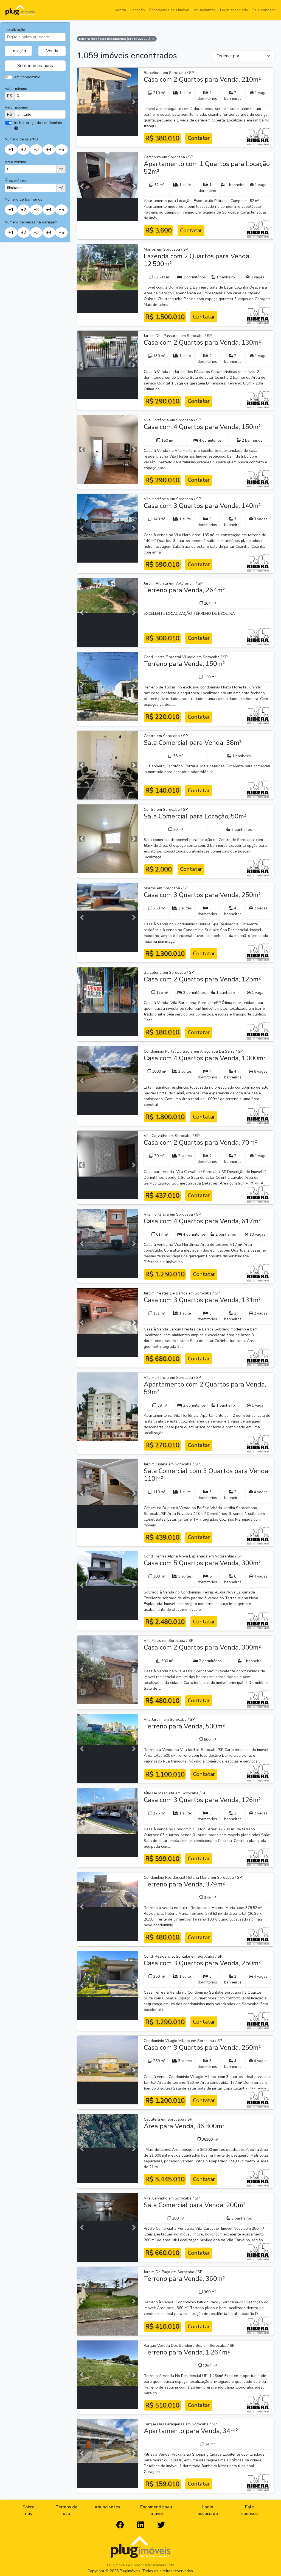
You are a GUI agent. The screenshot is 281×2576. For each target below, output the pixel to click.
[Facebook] (120, 2525)
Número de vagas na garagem (31, 222)
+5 (61, 150)
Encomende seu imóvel (169, 10)
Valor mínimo (16, 89)
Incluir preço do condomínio (38, 123)
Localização (15, 30)
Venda (120, 10)
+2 (24, 150)
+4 (49, 150)
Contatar (199, 138)
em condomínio (27, 77)
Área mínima (16, 162)
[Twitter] (161, 2525)
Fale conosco (264, 10)
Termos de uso (66, 2510)
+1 (11, 150)
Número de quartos (22, 139)
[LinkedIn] (141, 2525)
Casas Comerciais (56, 101)
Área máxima (16, 181)
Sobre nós (28, 2510)
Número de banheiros (23, 199)
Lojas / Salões (52, 132)
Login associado (234, 10)
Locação (138, 10)
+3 (36, 150)
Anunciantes (205, 10)
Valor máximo (16, 107)
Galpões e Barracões (27, 132)
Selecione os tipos (35, 66)
